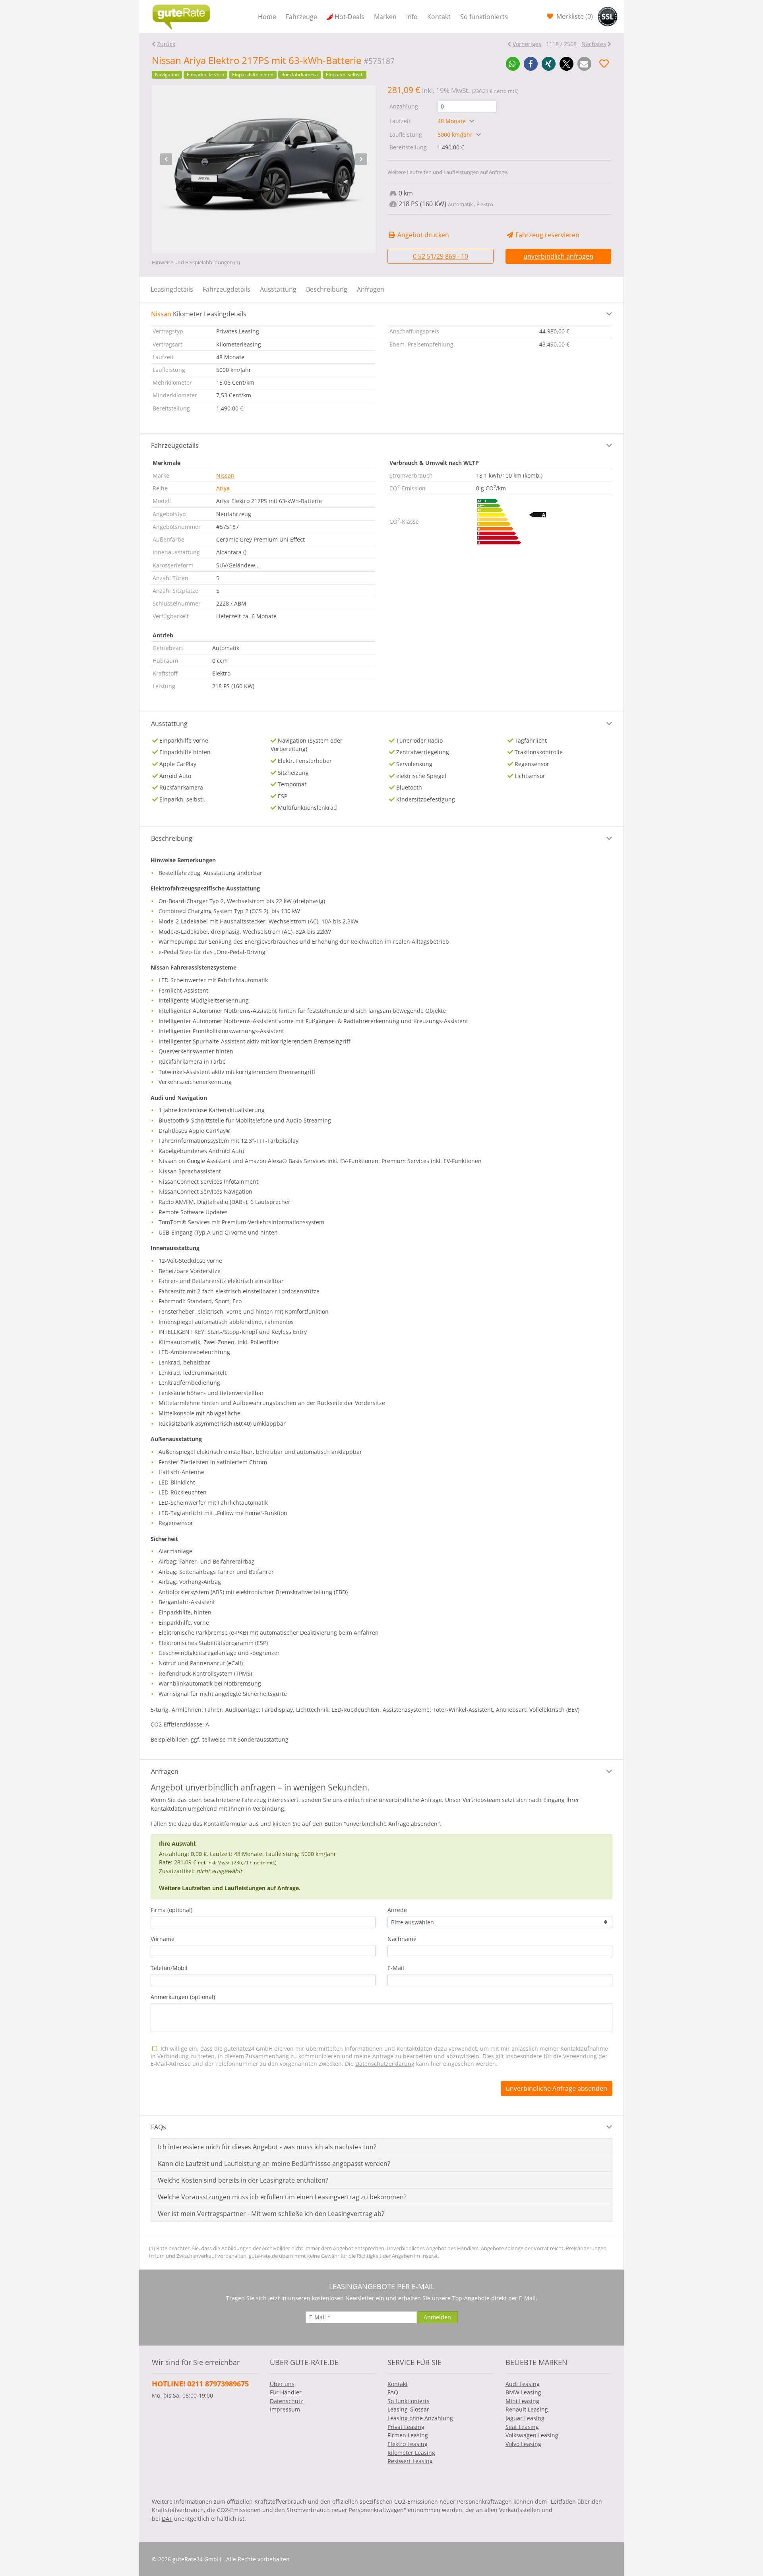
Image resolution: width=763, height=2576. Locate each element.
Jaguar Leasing (525, 2418)
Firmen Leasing (408, 2435)
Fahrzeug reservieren (547, 235)
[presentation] (166, 159)
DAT (167, 2519)
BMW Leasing (523, 2392)
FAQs (159, 2127)
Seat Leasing (522, 2427)
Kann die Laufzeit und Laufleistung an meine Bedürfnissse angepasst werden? (274, 2164)
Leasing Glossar (408, 2409)
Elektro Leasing (408, 2444)
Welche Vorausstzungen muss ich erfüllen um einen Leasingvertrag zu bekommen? (282, 2197)
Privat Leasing (406, 2427)
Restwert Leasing (410, 2461)
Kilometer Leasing (411, 2453)
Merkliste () (574, 16)
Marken (385, 17)
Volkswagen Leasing (532, 2435)
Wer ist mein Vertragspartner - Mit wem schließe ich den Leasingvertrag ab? (271, 2214)
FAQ (393, 2392)
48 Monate (452, 121)
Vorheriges (527, 44)
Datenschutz (287, 2401)
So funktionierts (484, 17)
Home (267, 17)
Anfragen (371, 289)
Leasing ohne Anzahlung (420, 2418)
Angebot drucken (422, 235)
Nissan (225, 475)
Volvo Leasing (523, 2444)
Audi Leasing (523, 2384)
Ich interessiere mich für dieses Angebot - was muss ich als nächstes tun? (267, 2147)
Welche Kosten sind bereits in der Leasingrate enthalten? (243, 2180)
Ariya (223, 488)
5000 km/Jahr (456, 135)
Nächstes (594, 44)
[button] (513, 64)
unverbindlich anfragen (558, 256)
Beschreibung (327, 289)
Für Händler (286, 2392)
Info (412, 17)
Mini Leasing (522, 2401)
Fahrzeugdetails (227, 289)
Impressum (285, 2409)
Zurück (166, 44)
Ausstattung (278, 289)
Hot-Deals (350, 17)
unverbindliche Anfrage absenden (557, 2088)
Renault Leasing (527, 2409)
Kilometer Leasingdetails (199, 314)
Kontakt (439, 17)
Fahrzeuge (301, 17)
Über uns (282, 2384)
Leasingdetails (172, 289)
